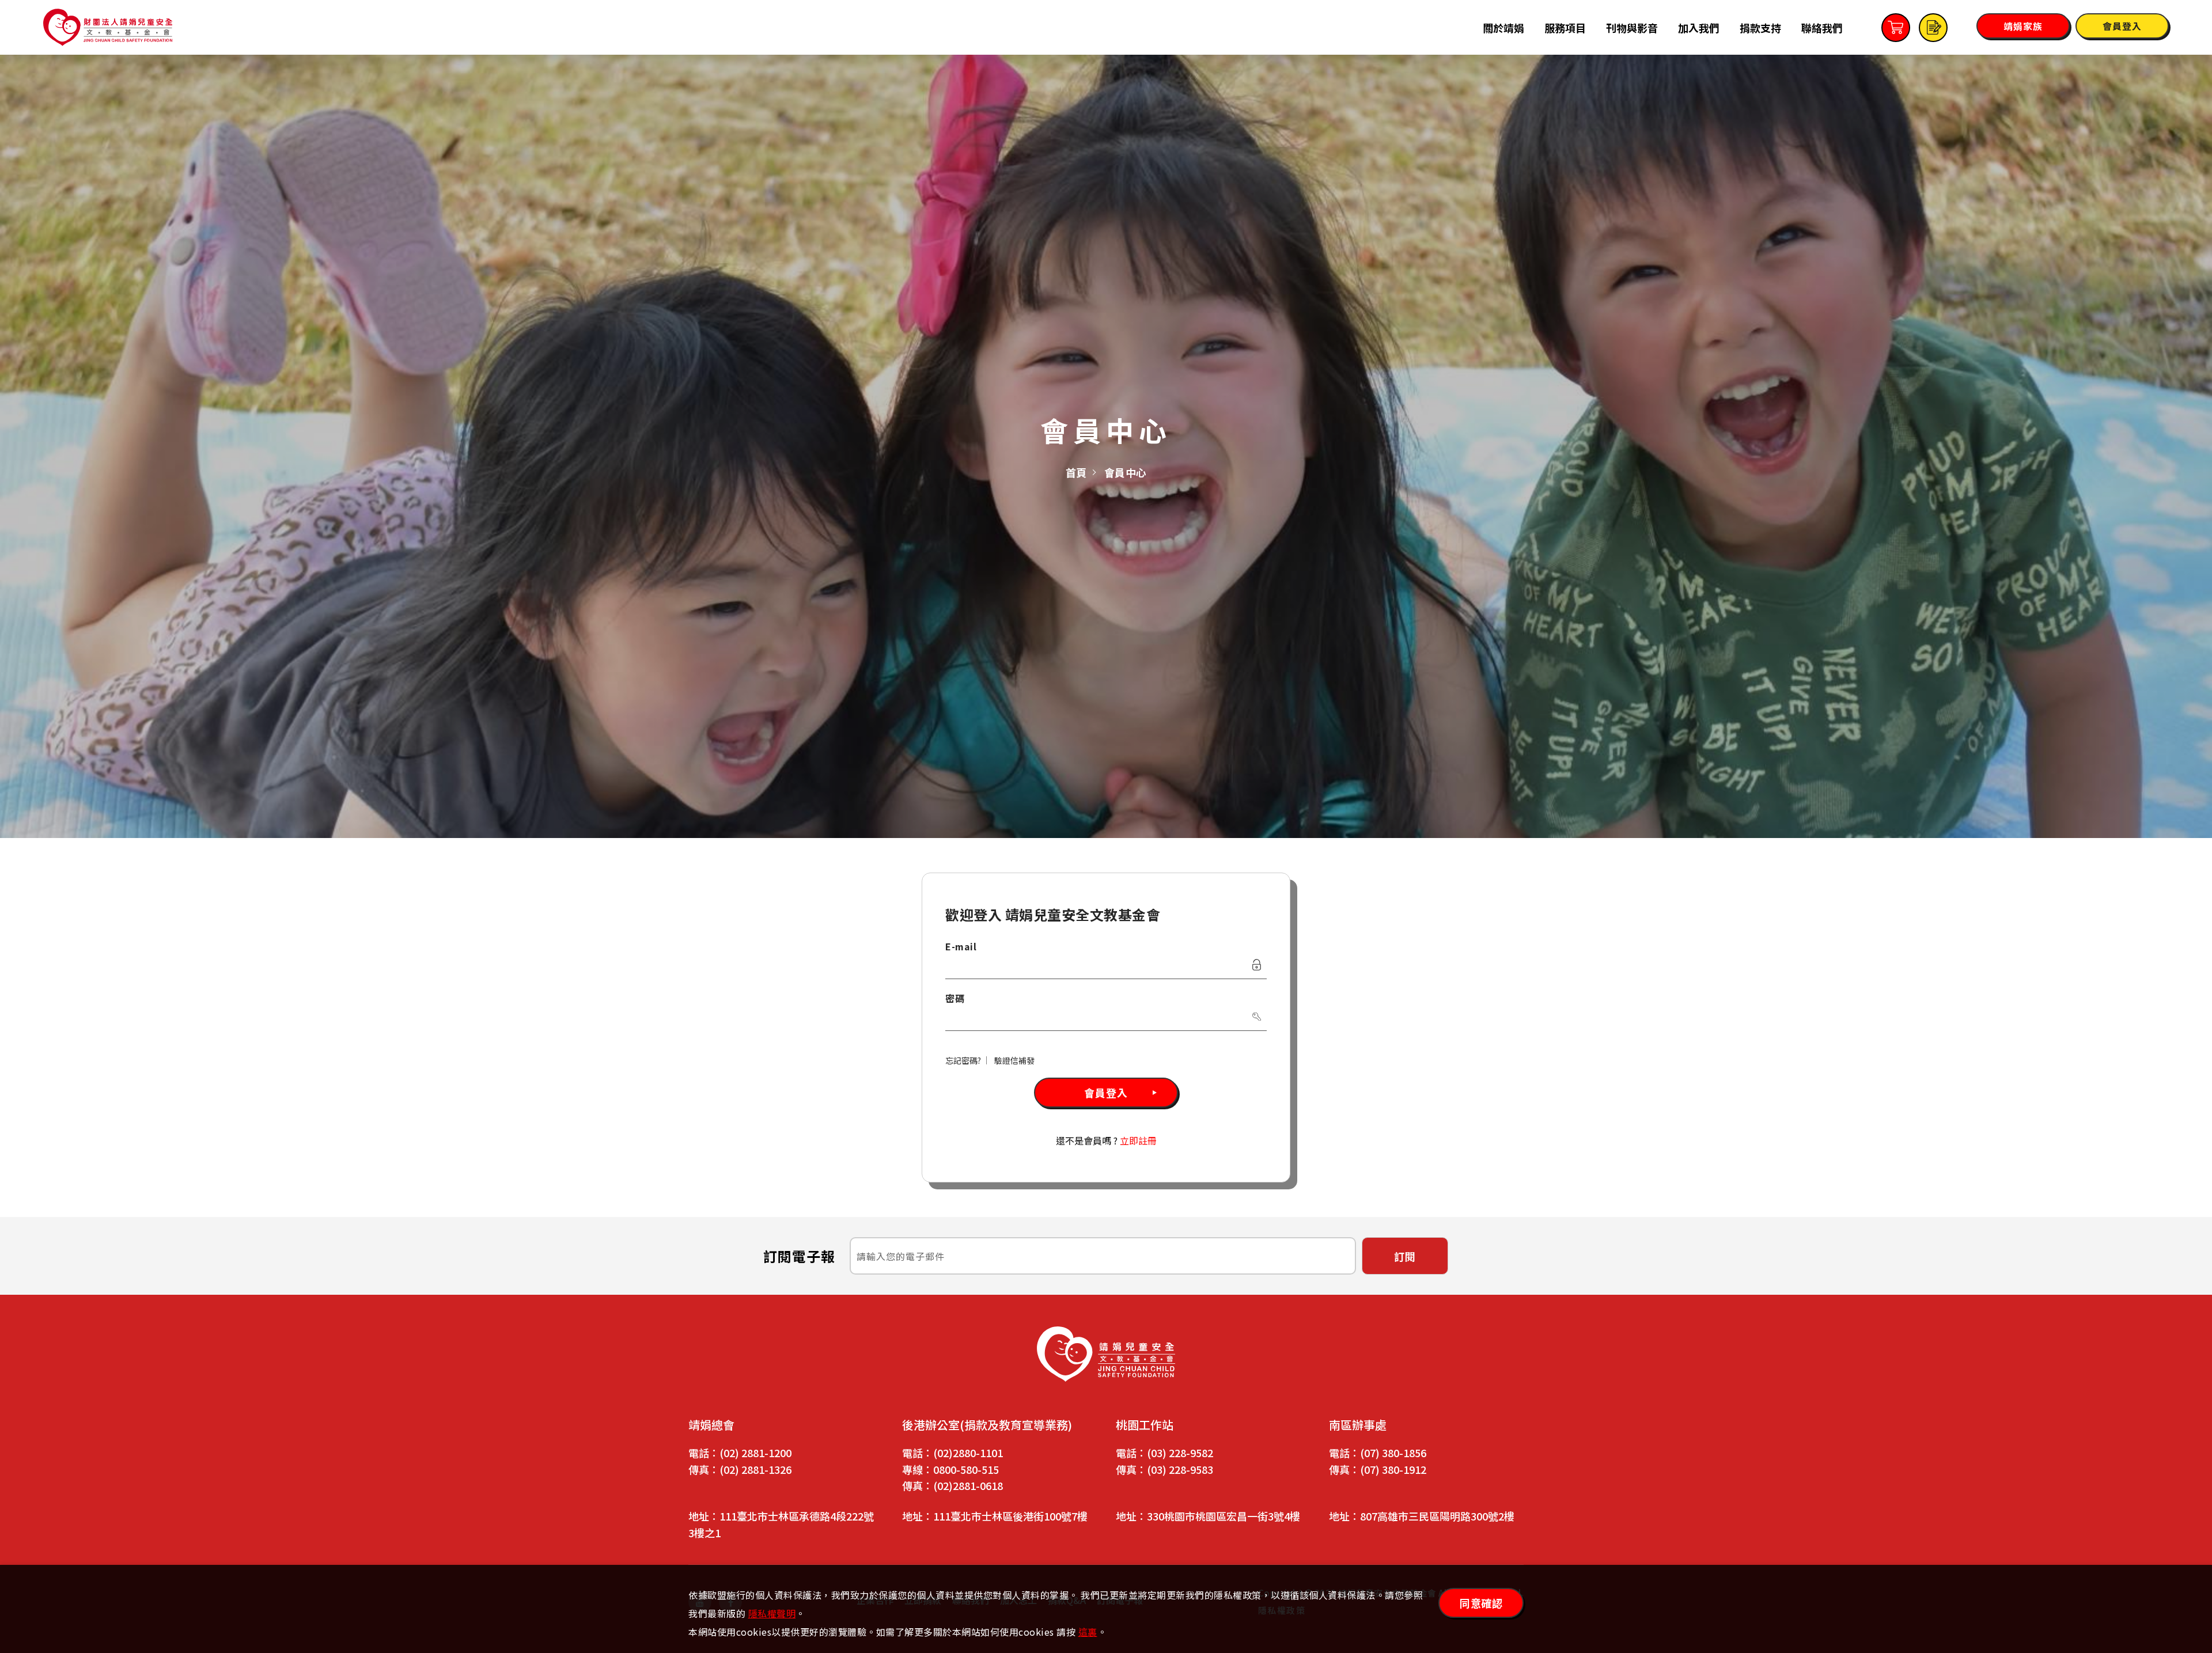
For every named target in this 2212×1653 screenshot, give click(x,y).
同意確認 (1481, 1603)
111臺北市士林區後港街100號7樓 (1010, 1516)
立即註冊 (1138, 1140)
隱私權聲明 (772, 1613)
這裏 (1088, 1632)
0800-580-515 (966, 1469)
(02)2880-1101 (968, 1453)
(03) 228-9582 (1180, 1453)
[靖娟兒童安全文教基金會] (1106, 1354)
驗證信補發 (1014, 1060)
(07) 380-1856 (1393, 1453)
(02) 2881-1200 (755, 1453)
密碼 (955, 998)
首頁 (1076, 472)
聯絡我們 (1822, 28)
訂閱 (1405, 1256)
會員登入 (1106, 1093)
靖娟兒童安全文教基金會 (108, 27)
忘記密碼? (963, 1060)
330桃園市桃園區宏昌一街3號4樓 (1224, 1516)
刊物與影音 (1632, 28)
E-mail (961, 946)
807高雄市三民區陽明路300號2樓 (1437, 1516)
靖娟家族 (2023, 26)
